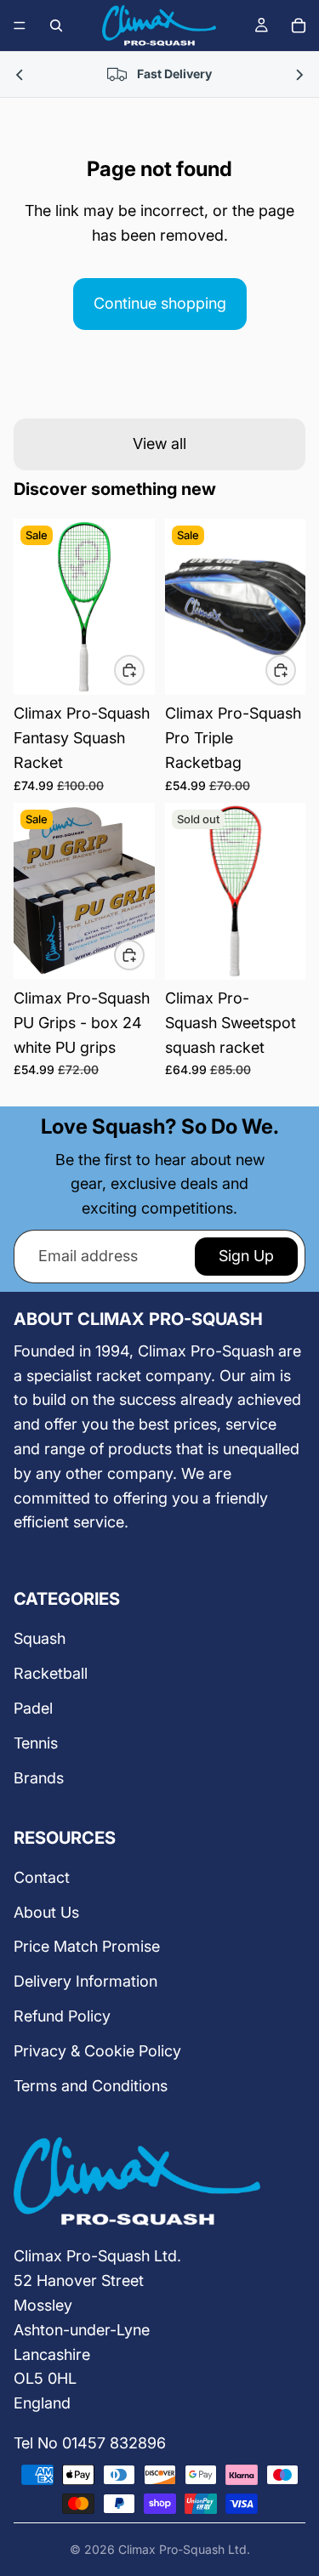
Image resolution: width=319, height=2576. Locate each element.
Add (144, 670)
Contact (42, 1877)
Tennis (36, 1743)
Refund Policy (62, 2016)
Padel (33, 1708)
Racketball (51, 1673)
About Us (46, 1912)
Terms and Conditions (91, 2086)
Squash (40, 1638)
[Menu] (20, 26)
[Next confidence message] (299, 74)
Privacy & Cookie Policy (97, 2051)
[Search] (56, 26)
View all (159, 444)
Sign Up (246, 1256)
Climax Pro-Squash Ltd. (184, 2549)
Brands (39, 1778)
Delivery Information (85, 1981)
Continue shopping (160, 303)
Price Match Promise (87, 1946)
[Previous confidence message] (20, 74)
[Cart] (299, 26)
